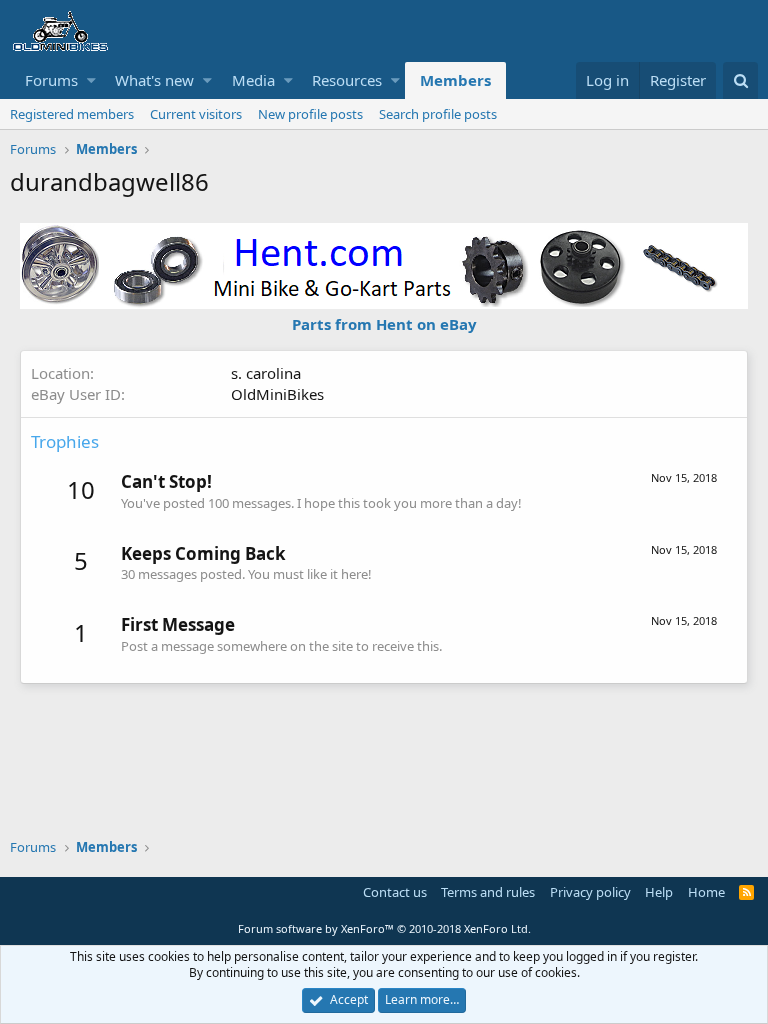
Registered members (72, 114)
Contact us (395, 892)
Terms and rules (488, 892)
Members (455, 80)
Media (253, 80)
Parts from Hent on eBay (384, 324)
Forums (51, 80)
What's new (154, 80)
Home (706, 892)
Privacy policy (590, 892)
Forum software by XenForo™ (384, 928)
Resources (347, 80)
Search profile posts (438, 114)
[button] (91, 80)
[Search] (740, 80)
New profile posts (310, 114)
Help (659, 892)
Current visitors (196, 114)
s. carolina (266, 373)
